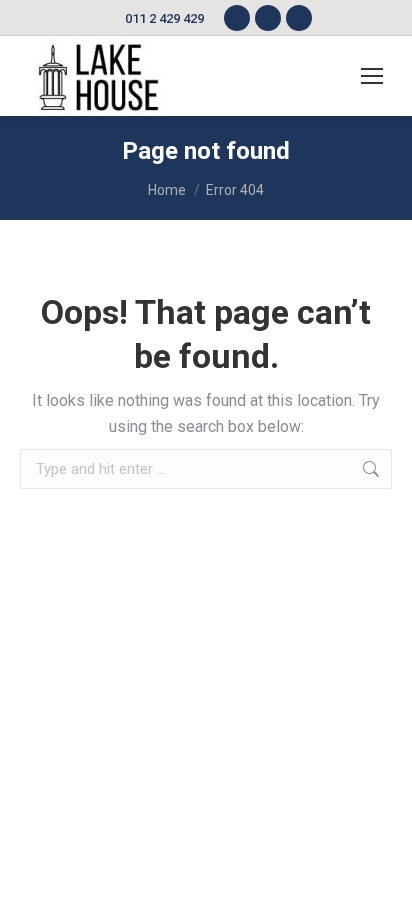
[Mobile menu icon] (372, 76)
